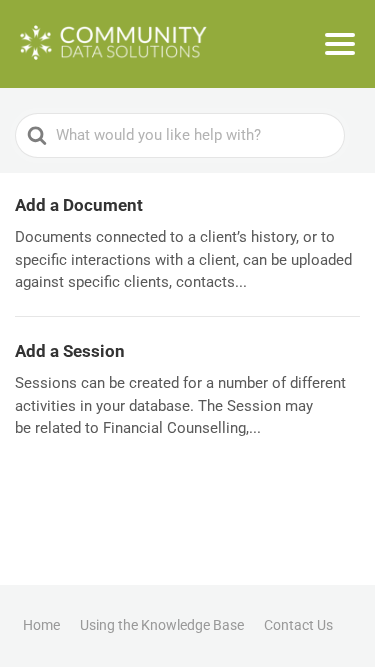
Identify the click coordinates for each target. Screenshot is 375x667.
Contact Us (298, 625)
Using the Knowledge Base (162, 625)
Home (41, 625)
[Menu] (340, 44)
